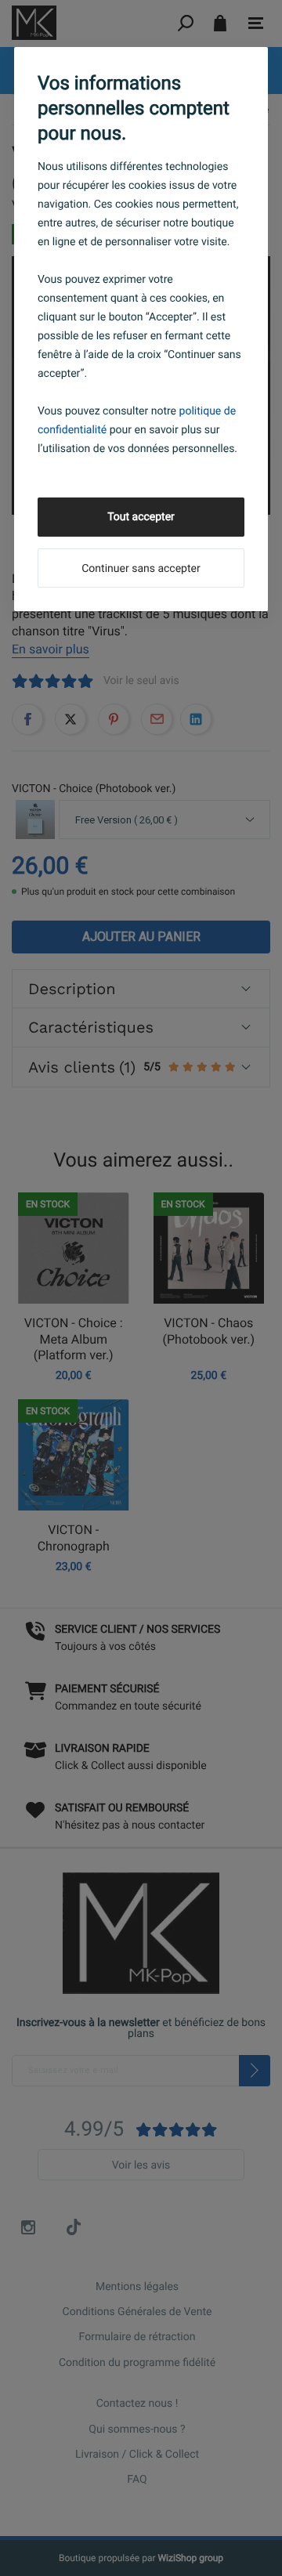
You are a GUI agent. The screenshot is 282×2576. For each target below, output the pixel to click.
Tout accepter (141, 517)
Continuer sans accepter (141, 569)
